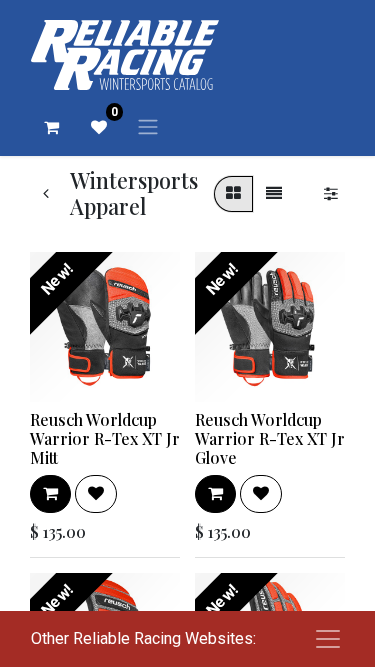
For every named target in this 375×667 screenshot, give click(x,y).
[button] (50, 494)
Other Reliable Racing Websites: (143, 638)
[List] (274, 194)
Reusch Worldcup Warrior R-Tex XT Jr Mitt (105, 438)
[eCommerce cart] (51, 127)
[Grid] (233, 194)
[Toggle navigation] (148, 126)
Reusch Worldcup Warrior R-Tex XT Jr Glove (270, 438)
